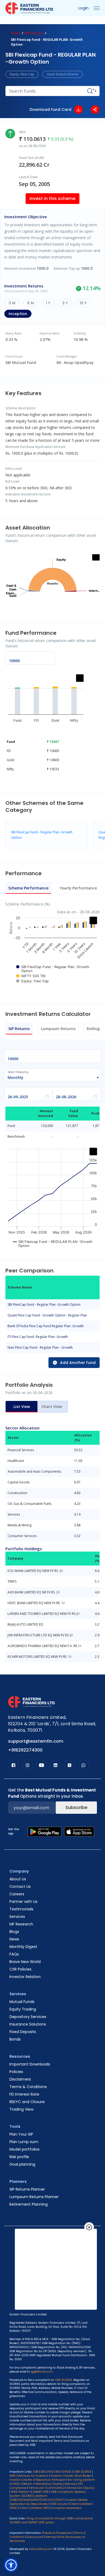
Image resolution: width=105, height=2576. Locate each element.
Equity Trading (23, 2009)
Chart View (52, 1406)
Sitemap (50, 2537)
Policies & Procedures (57, 2533)
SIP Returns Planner (27, 2189)
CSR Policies (20, 1969)
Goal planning (22, 2164)
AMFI (13, 2476)
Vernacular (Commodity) (47, 2488)
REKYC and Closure (27, 2102)
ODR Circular (59, 2504)
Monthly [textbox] (15, 1077)
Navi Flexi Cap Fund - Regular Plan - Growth (40, 1347)
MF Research (34, 33)
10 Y (83, 303)
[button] (11, 2565)
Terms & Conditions (28, 2087)
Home (15, 33)
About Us (18, 1879)
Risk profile (19, 2157)
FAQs (14, 1954)
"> (95, 91)
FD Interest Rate (24, 2094)
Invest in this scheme (52, 198)
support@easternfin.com (36, 1741)
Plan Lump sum (24, 2142)
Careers (17, 1894)
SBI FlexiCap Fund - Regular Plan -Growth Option (44, 1305)
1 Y (48, 303)
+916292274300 (25, 1750)
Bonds (15, 2039)
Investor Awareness (68, 2508)
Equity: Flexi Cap (22, 74)
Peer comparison (36, 22)
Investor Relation (25, 1977)
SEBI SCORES (83, 2472)
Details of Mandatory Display (43, 2484)
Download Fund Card (50, 110)
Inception (18, 314)
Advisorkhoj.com (41, 2549)
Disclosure (34, 2537)
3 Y (65, 303)
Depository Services (28, 2017)
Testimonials (21, 1909)
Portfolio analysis (78, 22)
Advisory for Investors (33, 2476)
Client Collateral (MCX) (36, 2508)
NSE (51, 2472)
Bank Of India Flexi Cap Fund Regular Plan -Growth (46, 1326)
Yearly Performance (78, 888)
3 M (12, 303)
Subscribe (76, 1807)
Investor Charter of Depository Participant (38, 2480)
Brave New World (25, 1962)
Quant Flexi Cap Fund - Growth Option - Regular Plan (47, 1315)
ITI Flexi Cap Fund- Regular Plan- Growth (38, 1337)
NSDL (68, 2472)
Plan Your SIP (21, 2134)
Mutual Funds (22, 2002)
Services (17, 1917)
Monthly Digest (23, 1947)
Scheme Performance (28, 888)
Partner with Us (23, 1902)
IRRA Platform (21, 2492)
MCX (59, 2472)
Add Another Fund (78, 1363)
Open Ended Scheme (62, 74)
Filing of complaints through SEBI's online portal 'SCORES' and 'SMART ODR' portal (51, 2520)
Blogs (14, 1932)
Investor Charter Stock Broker (71, 2476)
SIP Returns (19, 1029)
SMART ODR (41, 2492)
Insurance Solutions (28, 2024)
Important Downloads (30, 2064)
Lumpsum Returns (58, 1029)
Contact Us (20, 1887)
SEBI (36, 2472)
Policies (16, 2072)
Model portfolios (24, 2149)
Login (83, 8)
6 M (31, 303)
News (14, 1939)
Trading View (21, 2109)
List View (22, 1406)
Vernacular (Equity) (81, 2488)
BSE (43, 2472)
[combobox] (50, 1078)
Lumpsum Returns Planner (34, 2197)
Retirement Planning (29, 2204)
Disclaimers (20, 2079)
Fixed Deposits (23, 2032)
